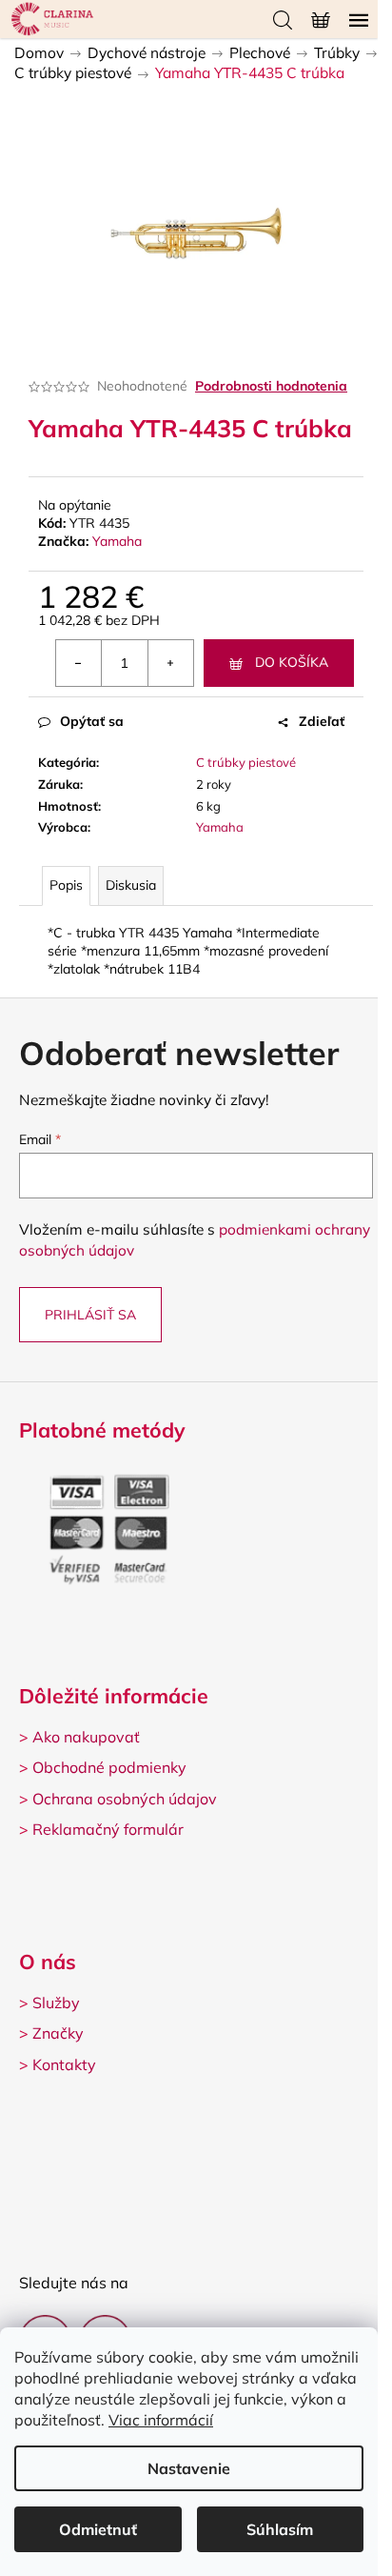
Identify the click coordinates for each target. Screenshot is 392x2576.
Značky (58, 2033)
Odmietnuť (98, 2529)
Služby (56, 2002)
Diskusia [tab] (131, 885)
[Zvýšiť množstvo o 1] (170, 663)
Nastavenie (189, 2468)
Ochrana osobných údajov (125, 1799)
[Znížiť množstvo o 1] (79, 663)
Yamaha (117, 541)
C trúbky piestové (246, 762)
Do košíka (292, 662)
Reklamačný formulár (108, 1829)
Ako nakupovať (86, 1737)
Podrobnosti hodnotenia (271, 386)
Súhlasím (280, 2529)
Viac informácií (161, 2420)
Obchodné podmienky (109, 1767)
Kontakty (64, 2064)
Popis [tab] (66, 885)
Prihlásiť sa (90, 1315)
